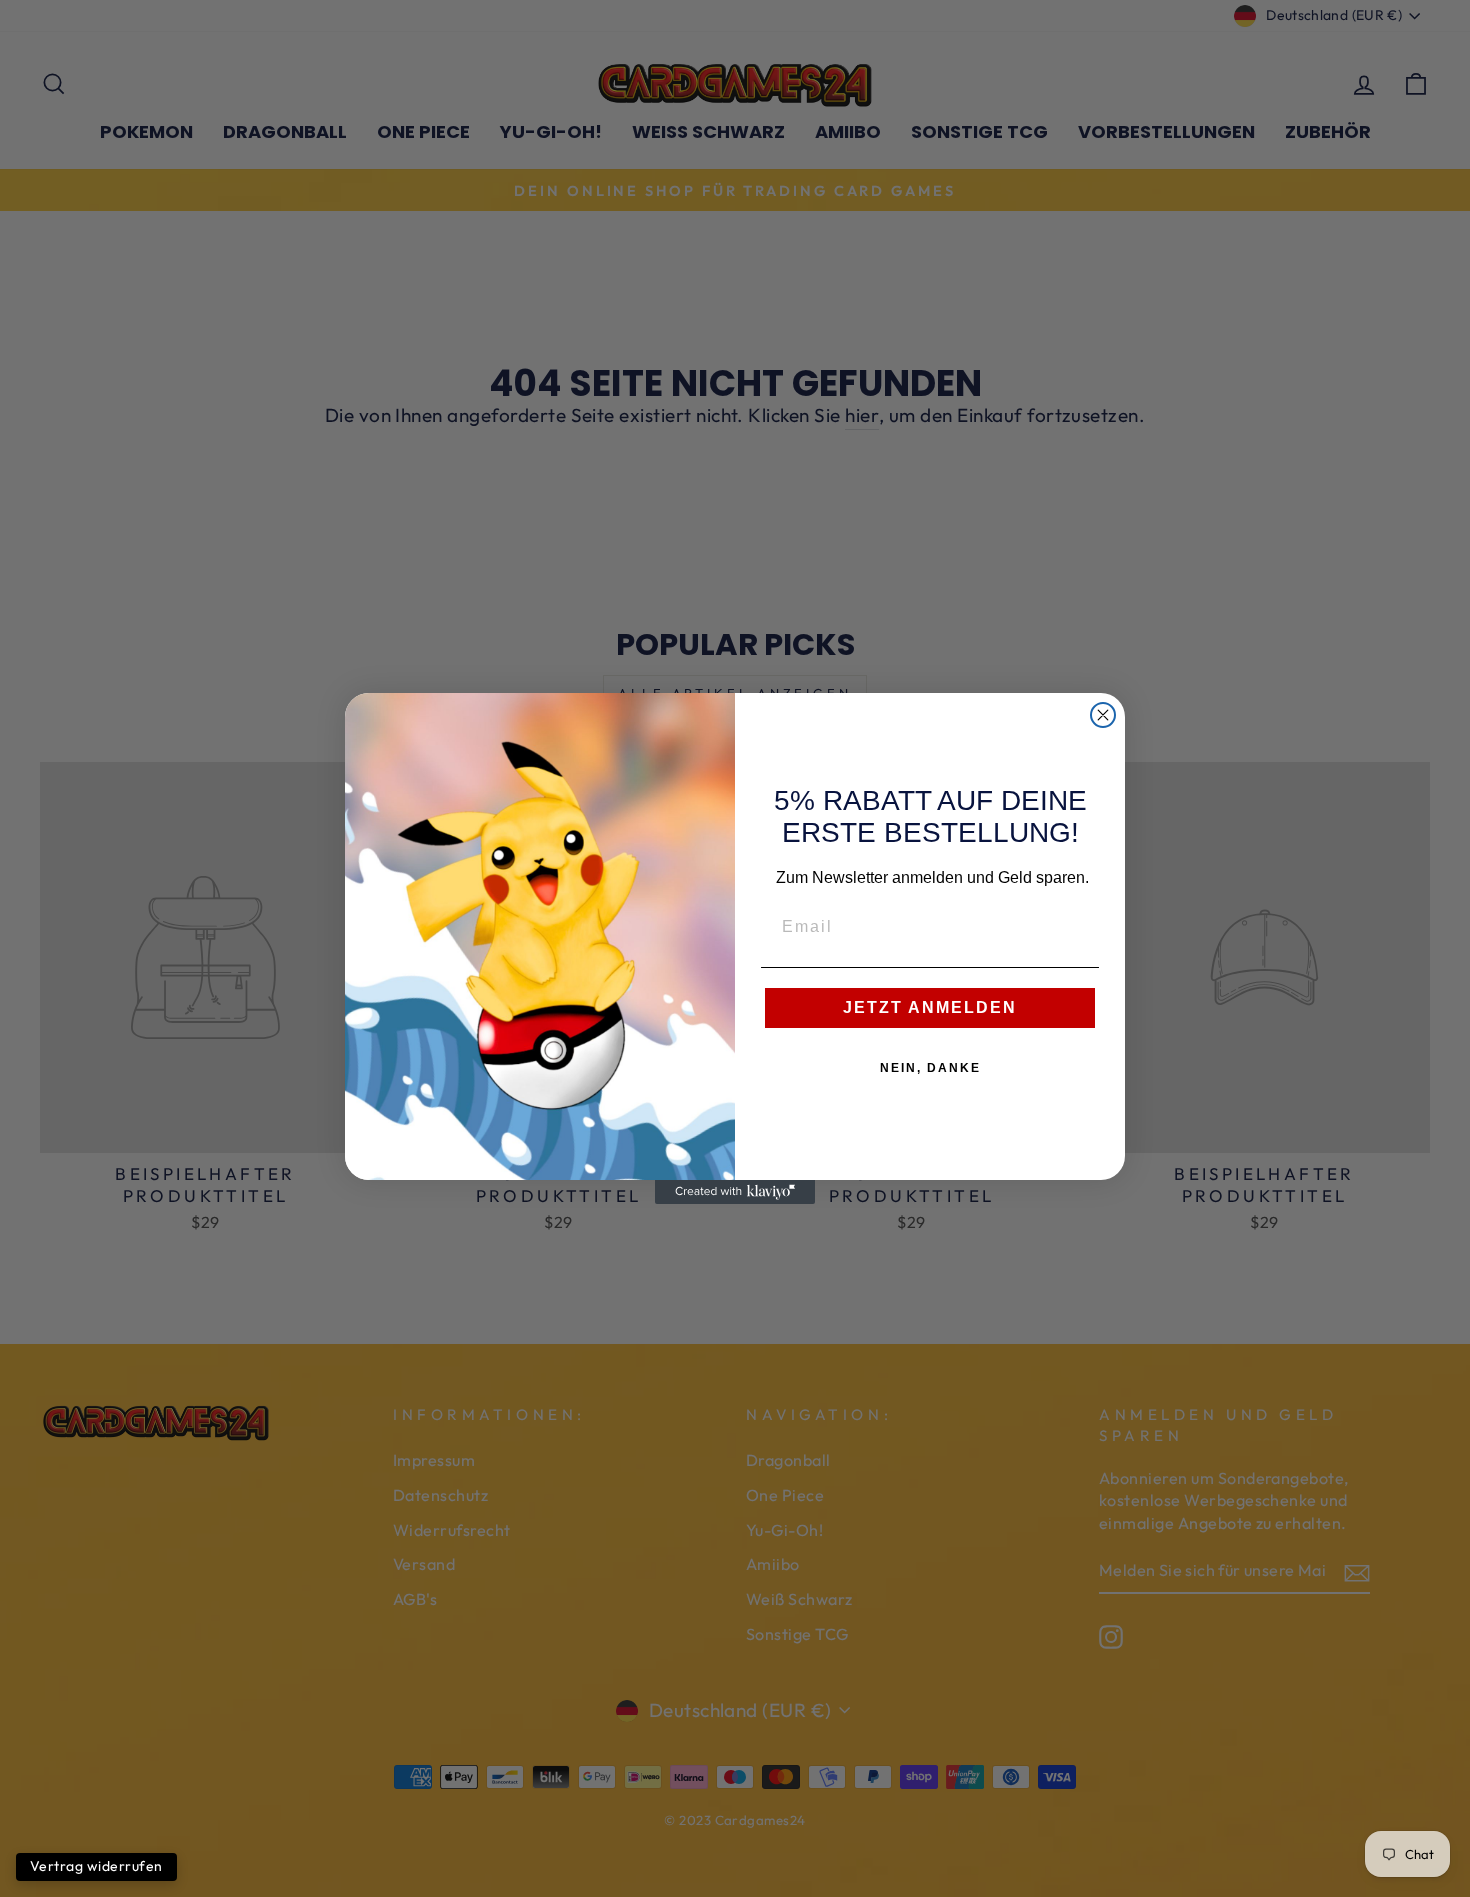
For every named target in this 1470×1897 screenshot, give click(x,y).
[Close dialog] (1103, 715)
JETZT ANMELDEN (930, 1007)
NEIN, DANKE (930, 1068)
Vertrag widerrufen (96, 1866)
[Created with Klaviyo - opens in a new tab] (735, 1192)
